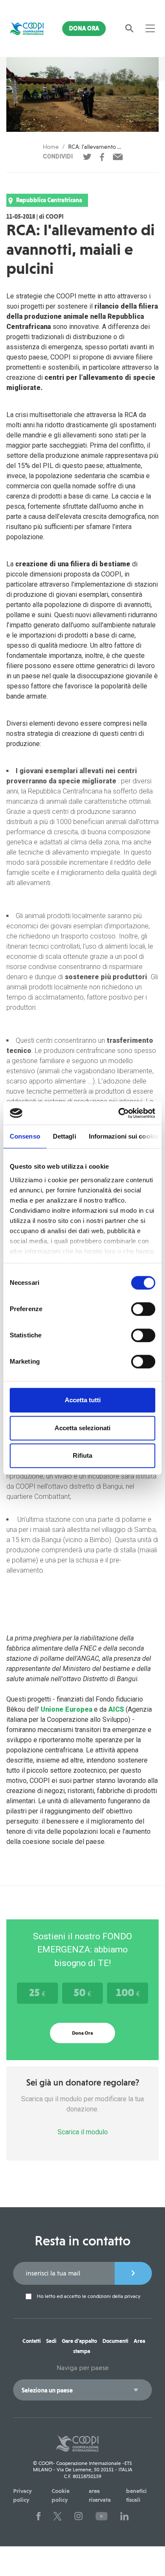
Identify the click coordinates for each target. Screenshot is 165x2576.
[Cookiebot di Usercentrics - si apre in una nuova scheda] (119, 1113)
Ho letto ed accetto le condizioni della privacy (88, 2296)
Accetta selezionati (82, 1428)
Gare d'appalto (79, 2341)
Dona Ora (84, 28)
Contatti (32, 2341)
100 (128, 1992)
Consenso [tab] (25, 1136)
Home (51, 147)
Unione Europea (66, 1709)
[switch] (143, 1309)
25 (37, 1992)
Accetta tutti (83, 1400)
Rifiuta (82, 1455)
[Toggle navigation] (150, 28)
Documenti (115, 2341)
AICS (116, 1709)
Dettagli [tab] (65, 1136)
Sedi (51, 2341)
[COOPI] (27, 28)
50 (82, 1992)
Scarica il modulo (83, 2132)
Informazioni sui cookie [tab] (124, 1136)
